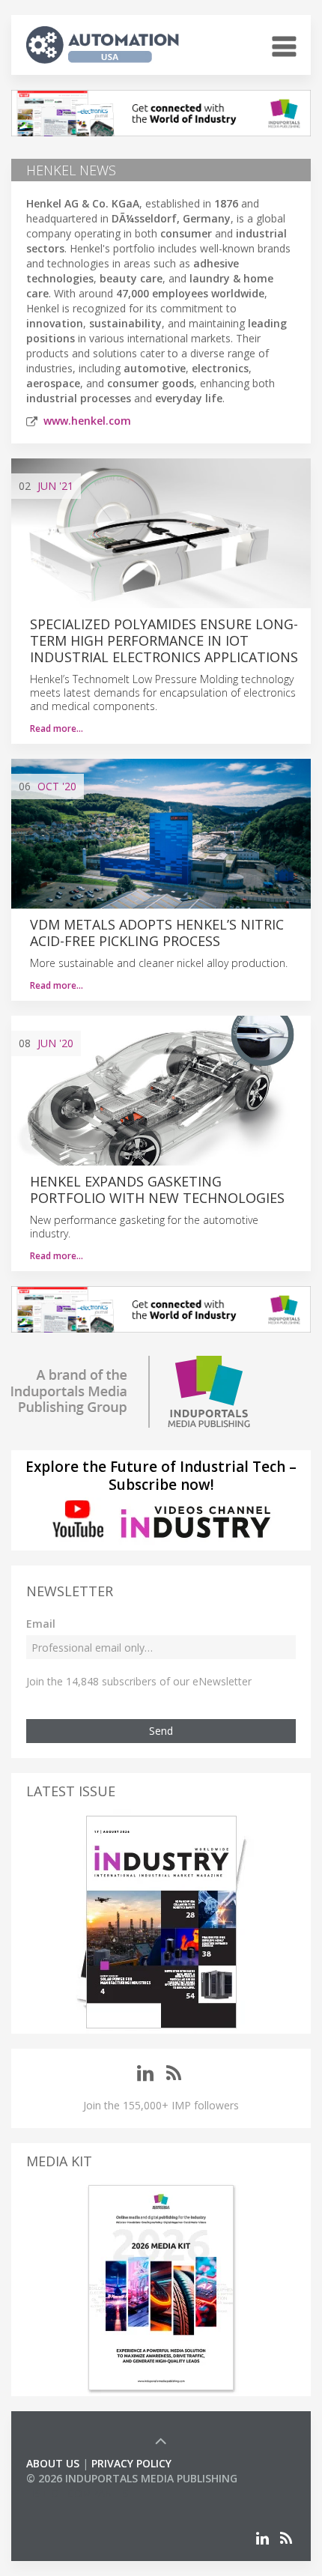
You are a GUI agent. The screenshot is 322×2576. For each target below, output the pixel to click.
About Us (53, 2463)
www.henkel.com (87, 421)
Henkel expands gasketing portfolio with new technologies (157, 1189)
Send (161, 1731)
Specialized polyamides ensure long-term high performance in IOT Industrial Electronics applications (164, 640)
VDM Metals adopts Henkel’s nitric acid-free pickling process (157, 933)
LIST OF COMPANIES (77, 2493)
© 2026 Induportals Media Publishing (132, 2478)
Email (41, 1624)
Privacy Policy (131, 2463)
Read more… (57, 728)
